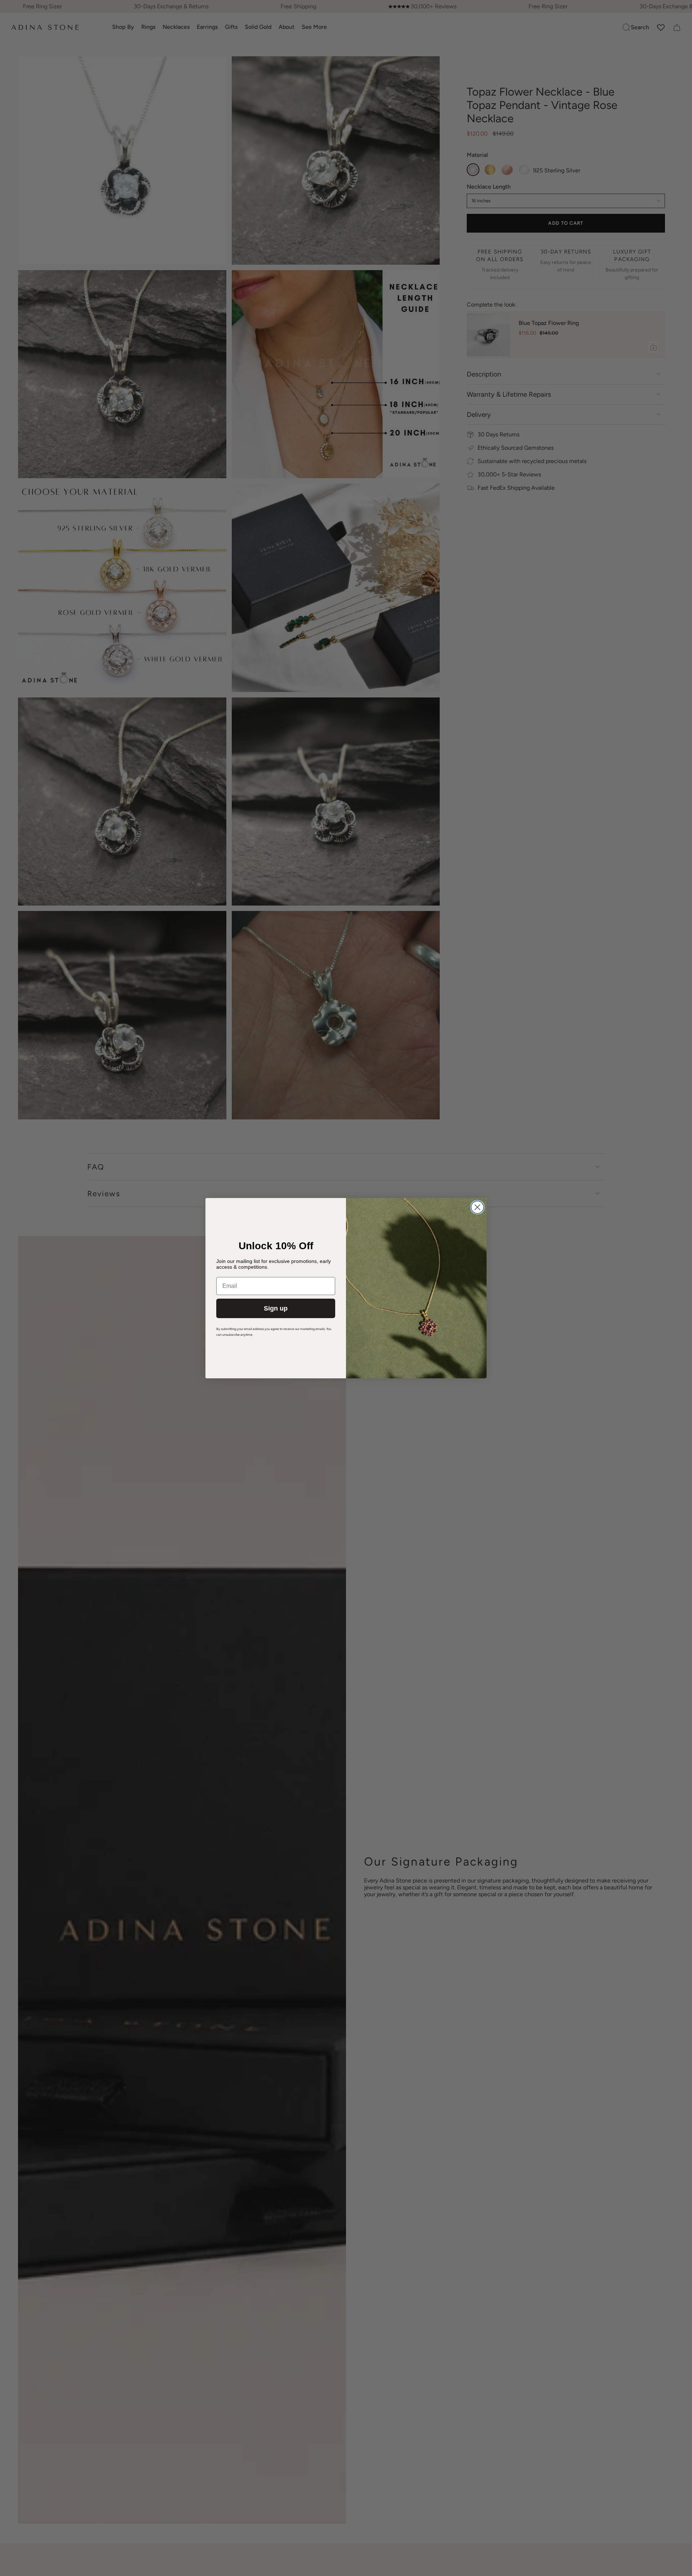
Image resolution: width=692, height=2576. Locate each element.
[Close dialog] (477, 1207)
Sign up (276, 1308)
